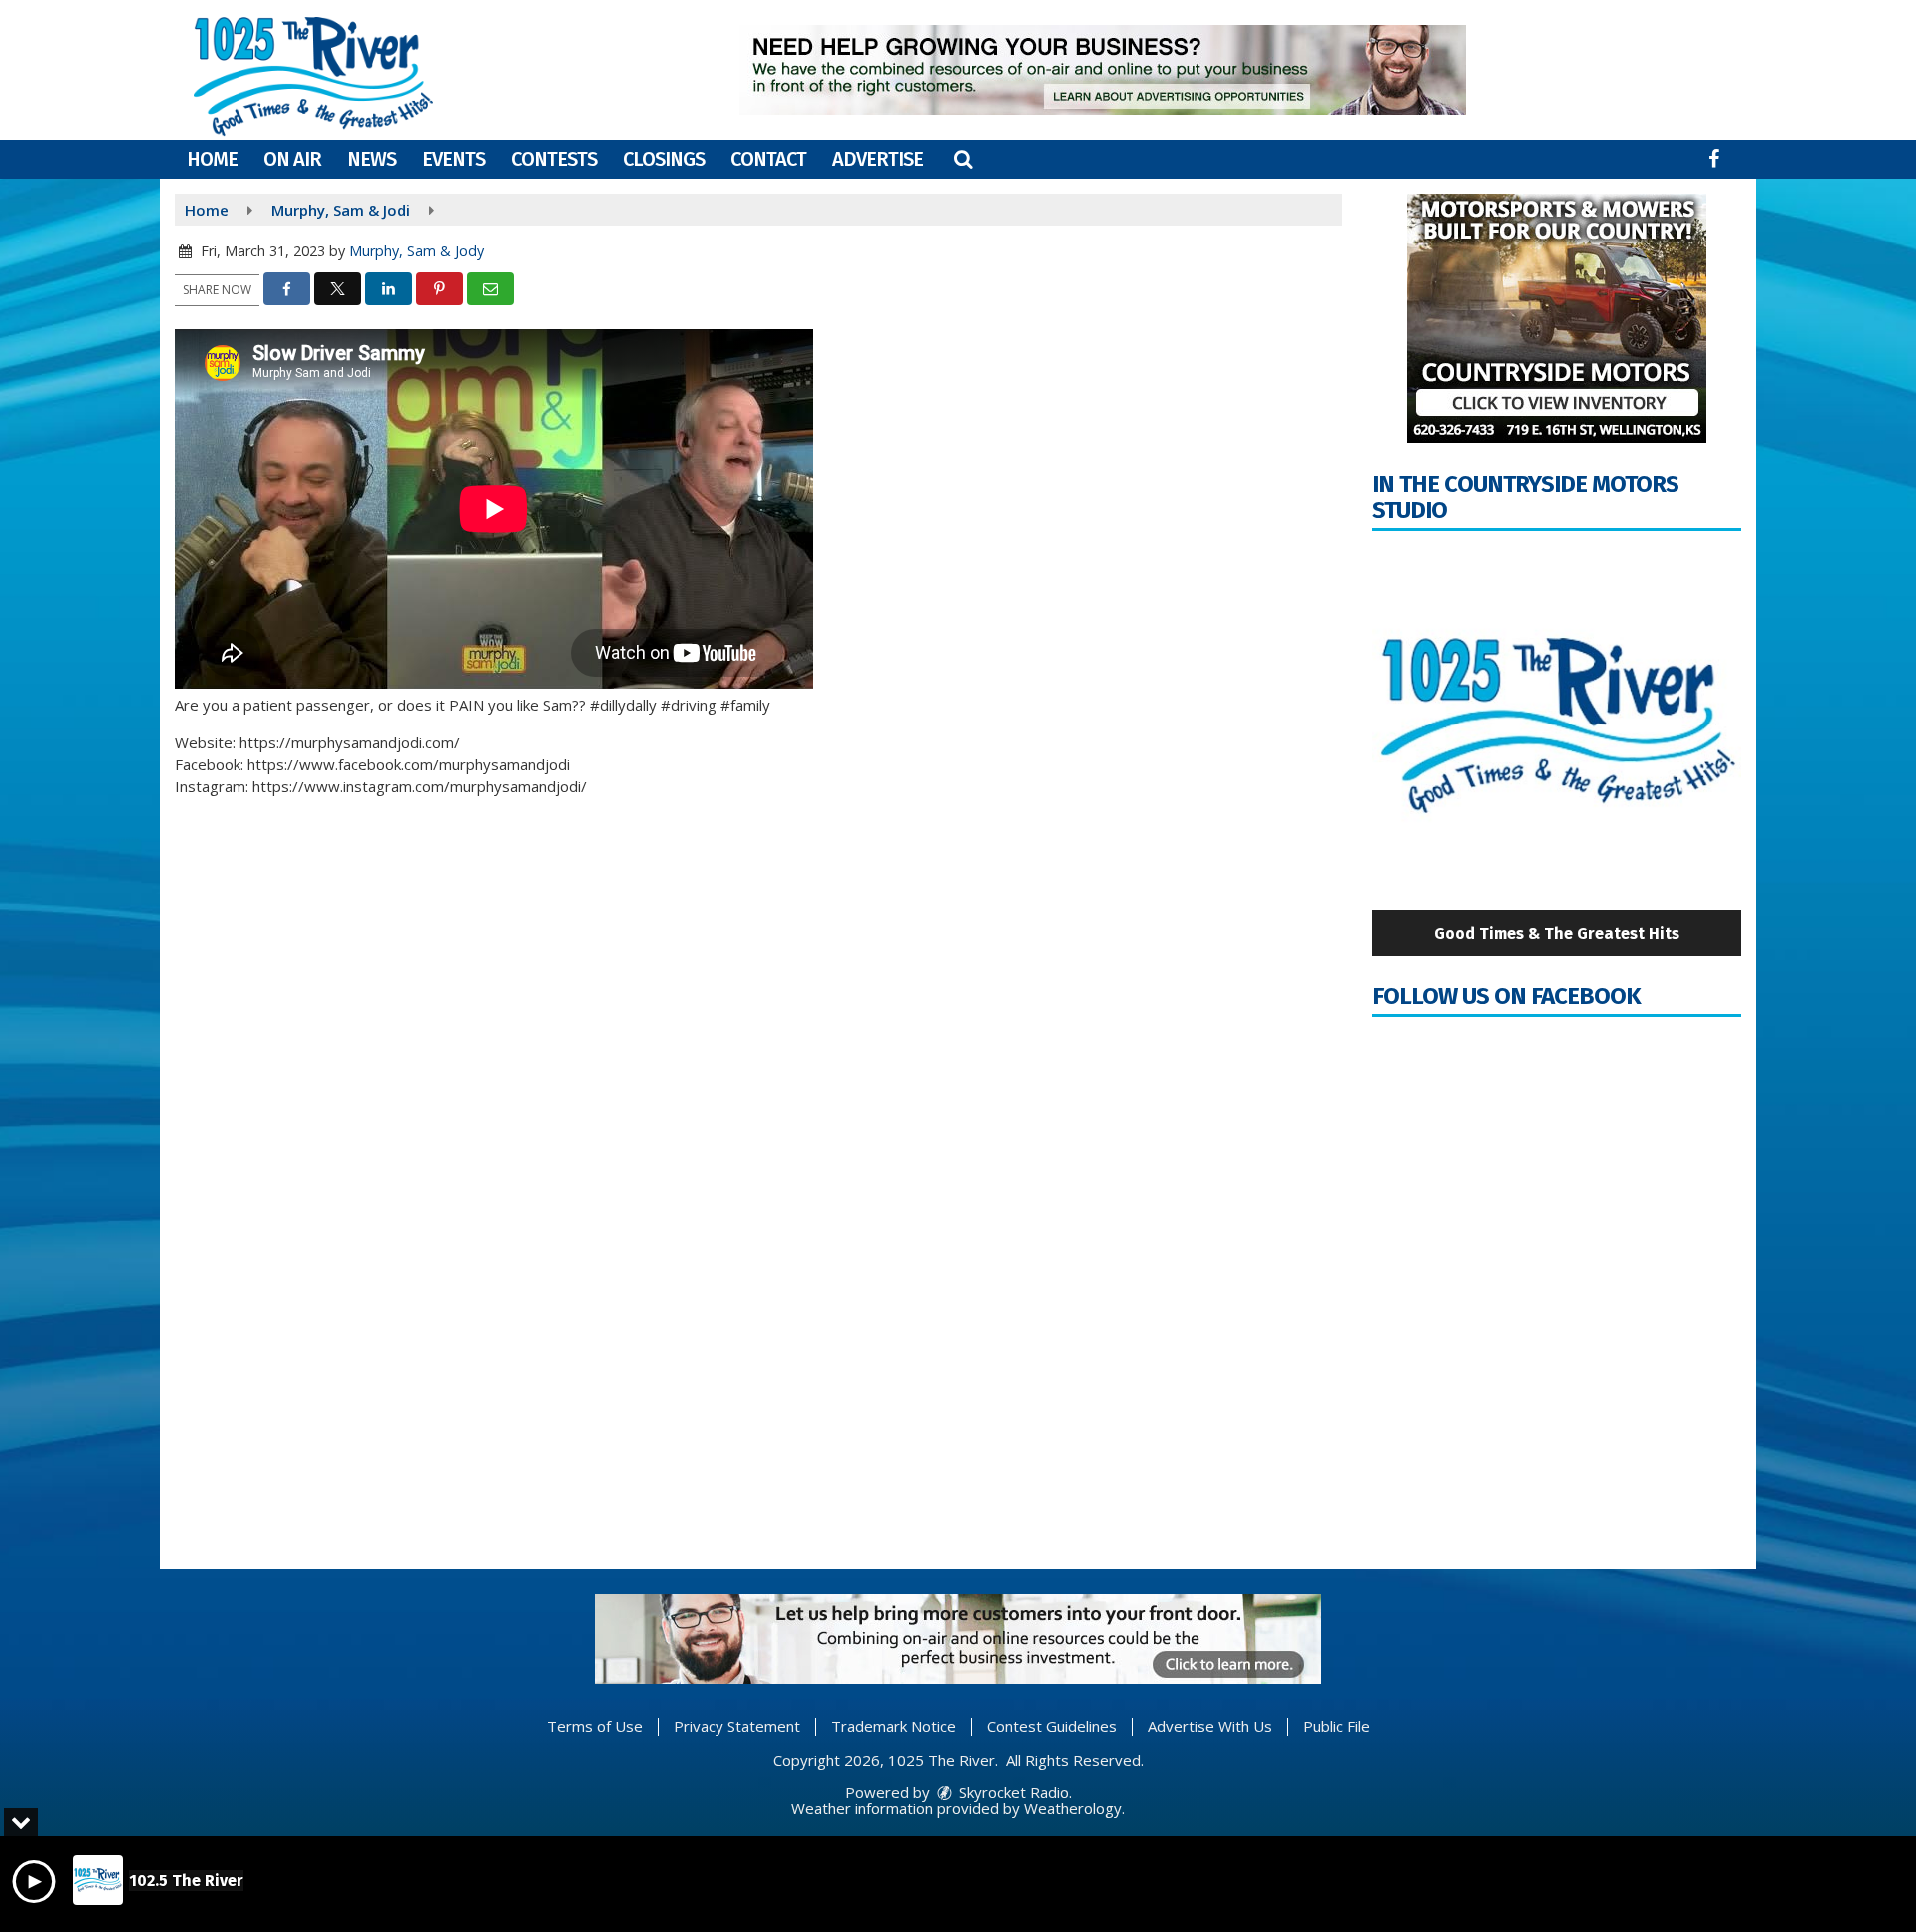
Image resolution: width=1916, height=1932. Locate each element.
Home (212, 159)
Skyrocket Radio (1012, 1792)
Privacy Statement (737, 1726)
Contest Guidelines (1052, 1726)
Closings (664, 159)
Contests (554, 159)
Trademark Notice (894, 1726)
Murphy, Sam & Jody (417, 251)
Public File (1337, 1726)
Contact (768, 159)
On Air (292, 159)
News (372, 159)
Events (454, 159)
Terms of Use (595, 1726)
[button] (963, 159)
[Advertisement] (1103, 70)
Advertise (878, 159)
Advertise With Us (1210, 1726)
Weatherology (1073, 1808)
